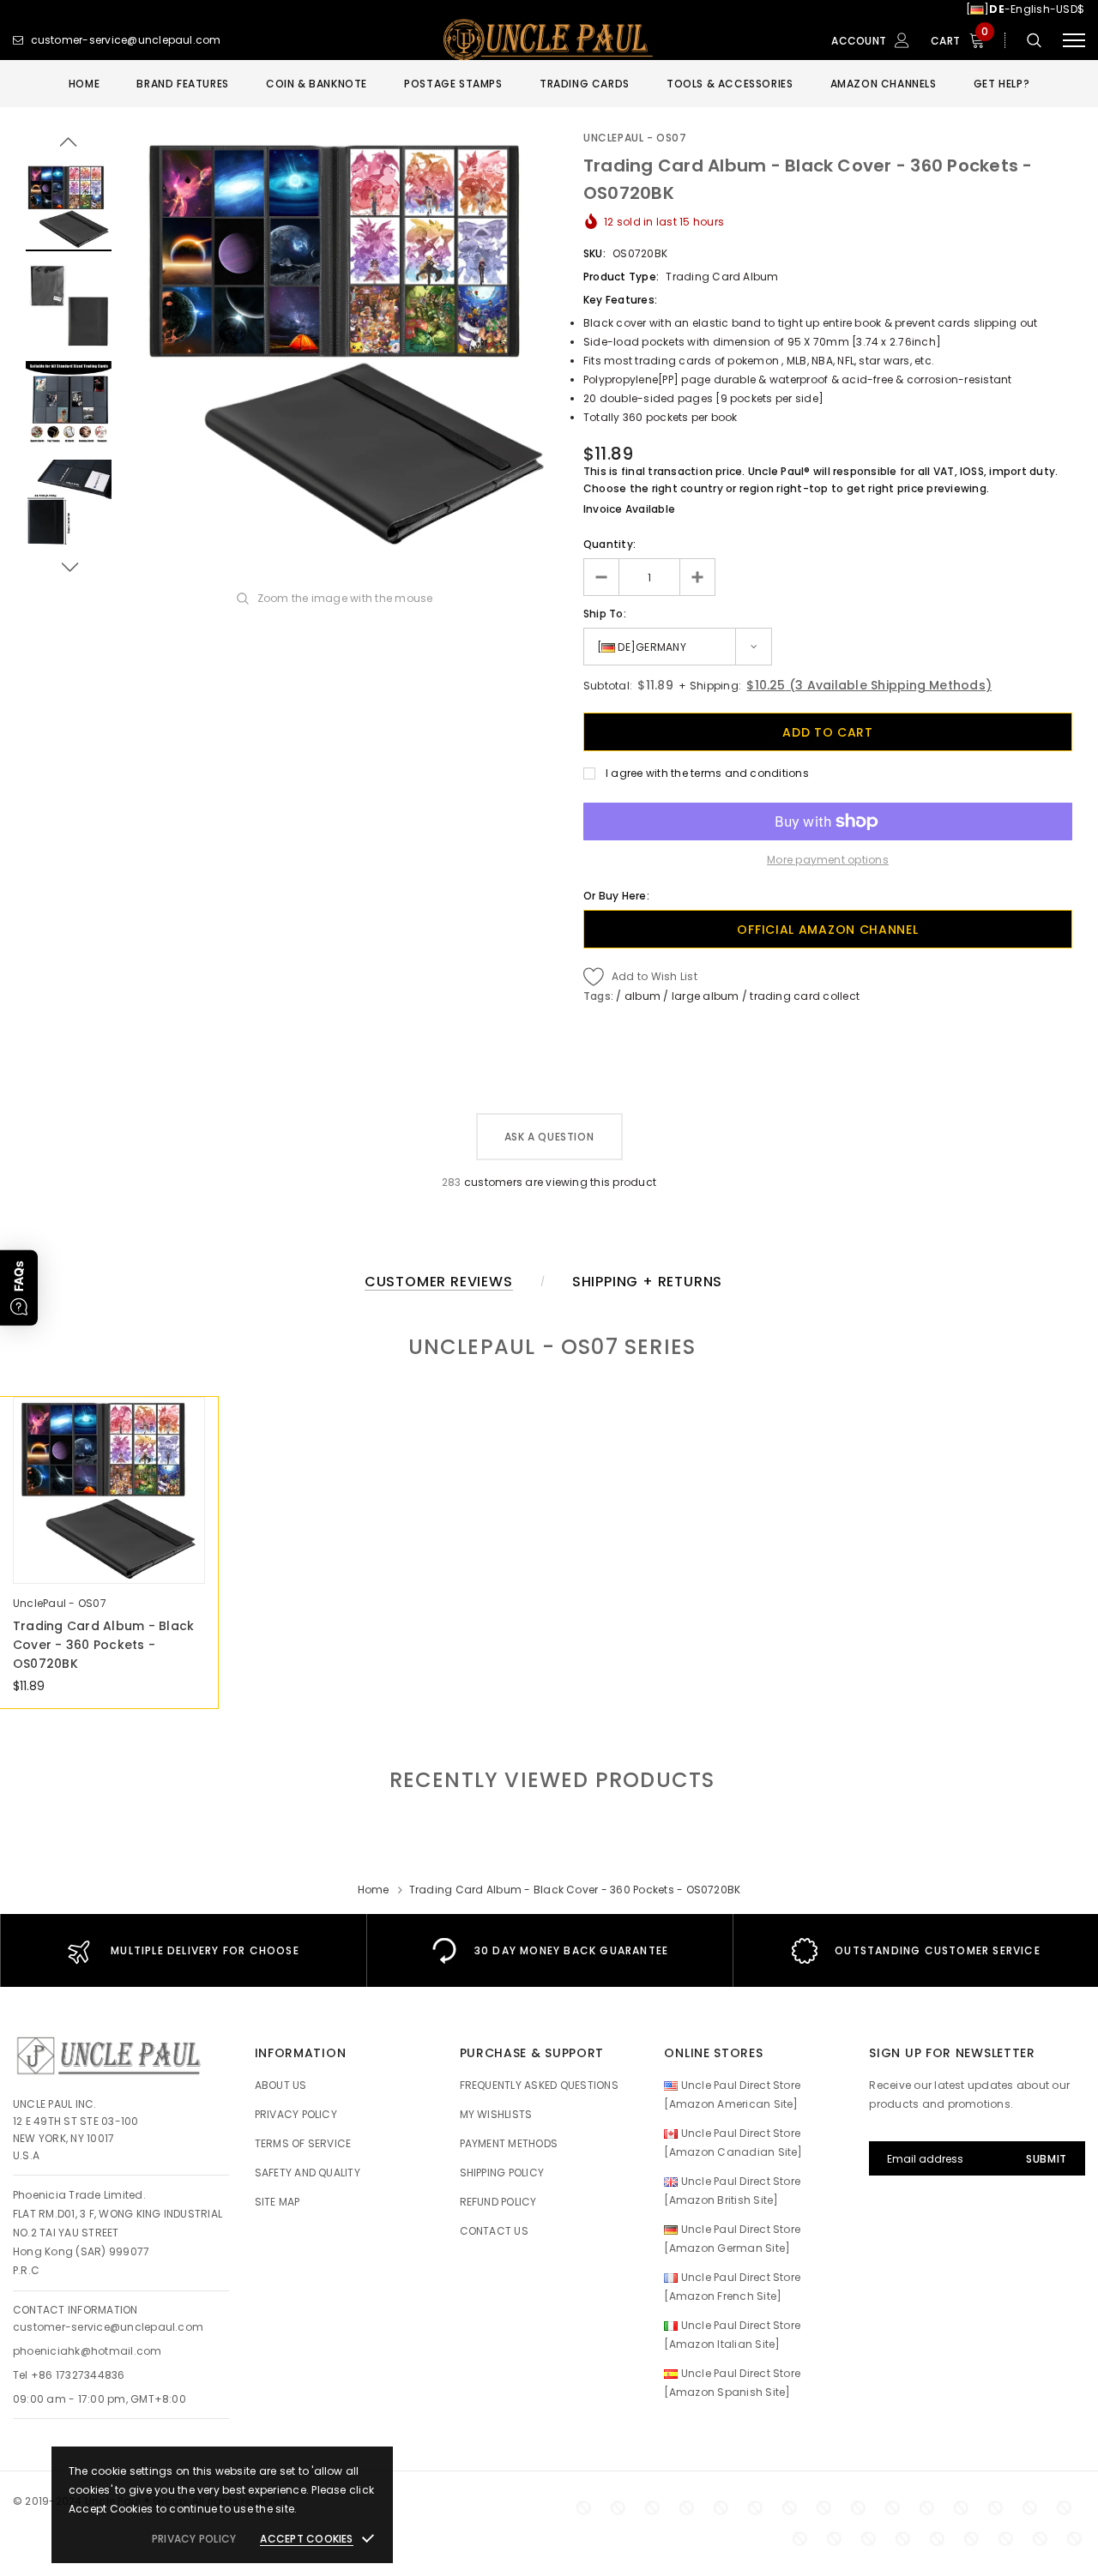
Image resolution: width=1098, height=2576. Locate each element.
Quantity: (609, 544)
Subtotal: (608, 686)
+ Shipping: (709, 686)
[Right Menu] (1074, 41)
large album (706, 996)
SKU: (594, 253)
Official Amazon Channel (827, 930)
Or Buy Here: (616, 896)
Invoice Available (629, 509)
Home (374, 1890)
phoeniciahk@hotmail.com (87, 2351)
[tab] (549, 1780)
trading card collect (805, 996)
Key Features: (620, 300)
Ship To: (605, 614)
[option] (347, 344)
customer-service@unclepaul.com (108, 2327)
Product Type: (621, 277)
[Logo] (549, 40)
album (643, 996)
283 (452, 1182)
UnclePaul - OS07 (635, 138)
